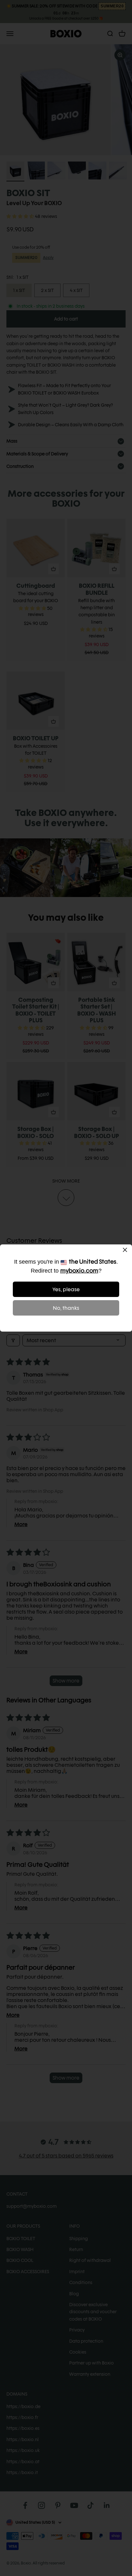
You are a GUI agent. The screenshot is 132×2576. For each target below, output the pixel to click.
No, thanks (66, 1308)
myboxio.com (79, 1271)
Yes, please (66, 1289)
